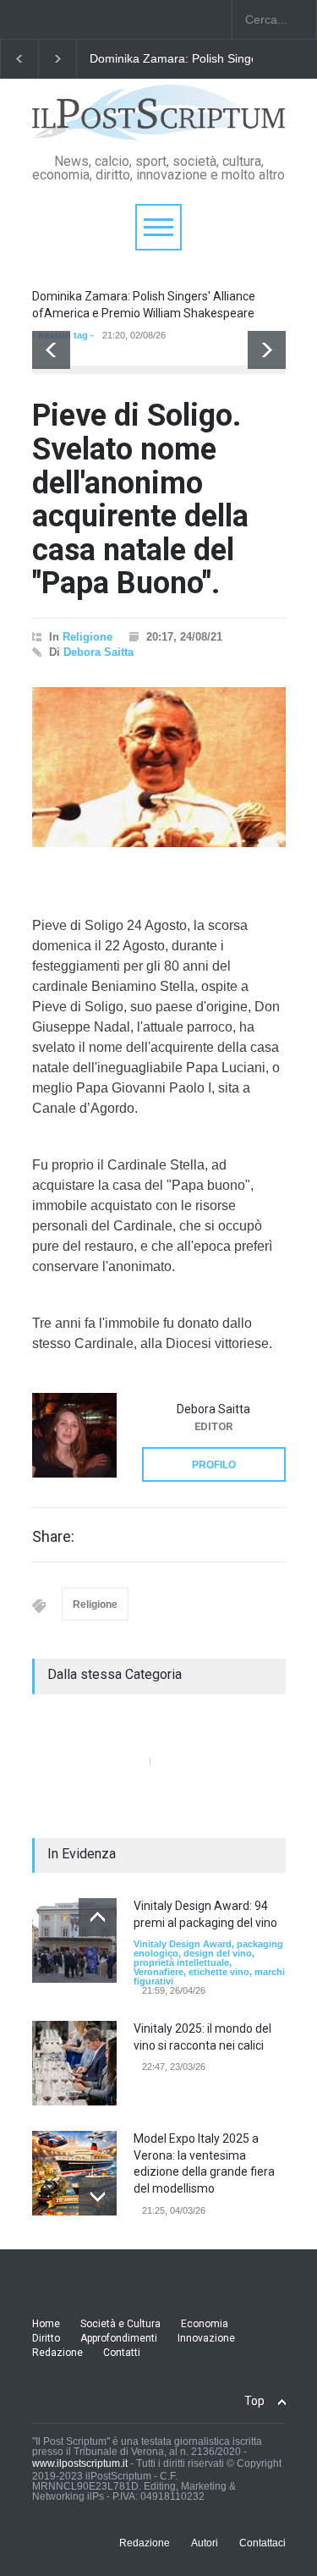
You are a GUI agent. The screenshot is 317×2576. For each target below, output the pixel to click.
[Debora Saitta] (74, 1435)
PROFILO (214, 1465)
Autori (205, 2543)
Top (254, 2401)
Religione (87, 637)
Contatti (122, 2353)
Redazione (57, 2353)
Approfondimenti (119, 2338)
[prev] (51, 350)
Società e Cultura (120, 2324)
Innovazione (206, 2338)
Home (46, 2324)
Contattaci (262, 2543)
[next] (267, 350)
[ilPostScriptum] (159, 121)
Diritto (46, 2338)
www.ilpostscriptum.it (80, 2463)
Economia (205, 2324)
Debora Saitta (98, 652)
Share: (53, 1537)
